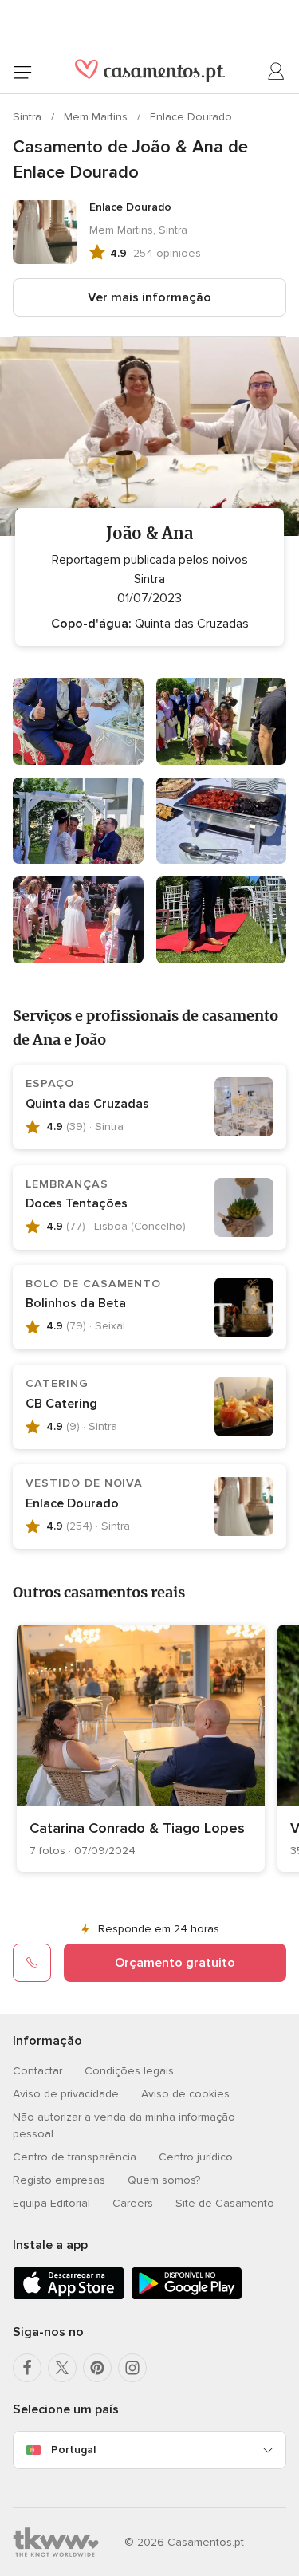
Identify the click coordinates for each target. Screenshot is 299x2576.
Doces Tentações (77, 1203)
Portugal (73, 2450)
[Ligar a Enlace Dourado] (32, 1963)
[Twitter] (62, 2368)
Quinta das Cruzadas (87, 1104)
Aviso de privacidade (66, 2094)
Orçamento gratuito (175, 1963)
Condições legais (129, 2071)
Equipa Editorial (51, 2203)
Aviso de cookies (185, 2094)
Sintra (29, 117)
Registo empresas (59, 2180)
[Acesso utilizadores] (277, 72)
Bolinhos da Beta (76, 1303)
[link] (141, 1748)
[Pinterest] (97, 2368)
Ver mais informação (149, 297)
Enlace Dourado (191, 117)
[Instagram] (132, 2368)
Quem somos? (164, 2180)
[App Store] (69, 2296)
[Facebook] (27, 2368)
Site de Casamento (225, 2203)
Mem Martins (97, 117)
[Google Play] (187, 2296)
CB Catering (61, 1404)
